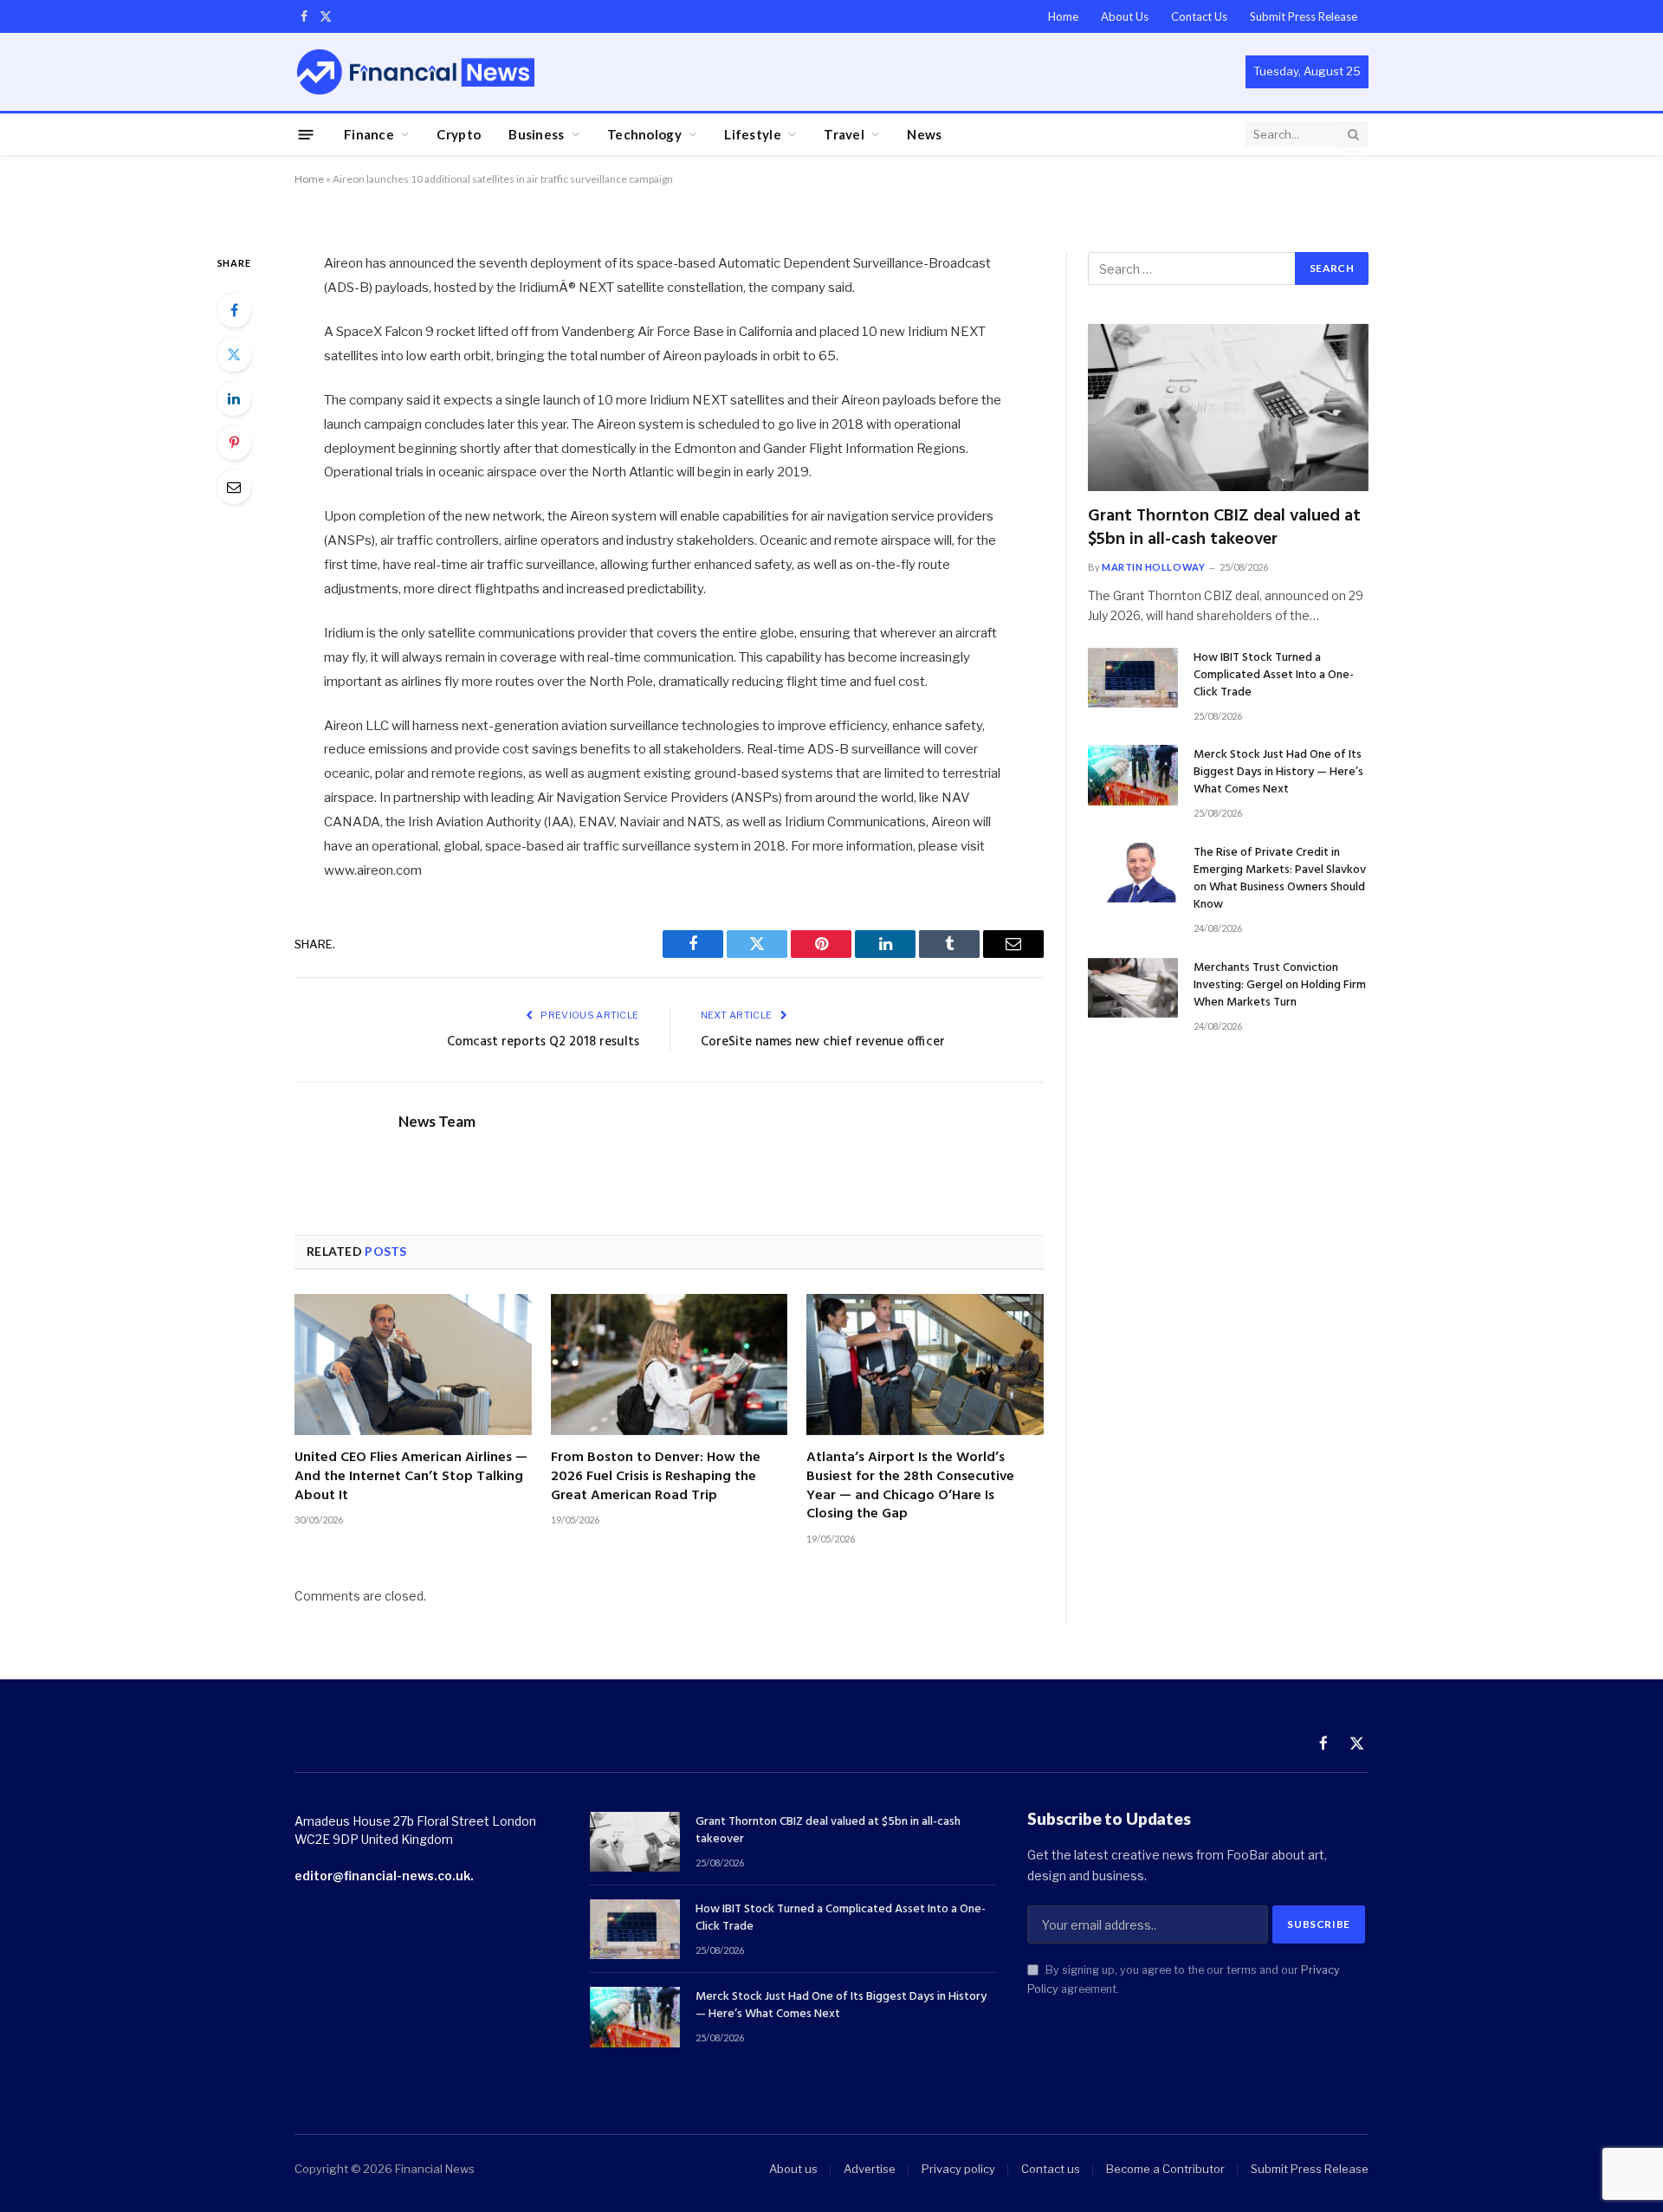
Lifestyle (753, 134)
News (924, 134)
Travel (844, 134)
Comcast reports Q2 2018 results (543, 1042)
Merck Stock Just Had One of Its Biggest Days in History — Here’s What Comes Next (1278, 773)
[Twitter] (234, 354)
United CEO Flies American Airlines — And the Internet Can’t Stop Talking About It (411, 1477)
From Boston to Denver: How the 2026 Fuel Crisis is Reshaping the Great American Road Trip (656, 1477)
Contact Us (1199, 16)
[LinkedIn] (234, 398)
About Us (1125, 16)
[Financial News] (416, 71)
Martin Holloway (1153, 567)
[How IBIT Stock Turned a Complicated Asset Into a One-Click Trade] (1133, 678)
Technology (644, 134)
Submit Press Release (1304, 16)
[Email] (234, 487)
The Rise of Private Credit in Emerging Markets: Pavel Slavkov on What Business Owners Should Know (1280, 879)
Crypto (459, 134)
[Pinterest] (234, 443)
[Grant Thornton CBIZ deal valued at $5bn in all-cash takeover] (1228, 407)
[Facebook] (234, 310)
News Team (437, 1122)
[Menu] (306, 134)
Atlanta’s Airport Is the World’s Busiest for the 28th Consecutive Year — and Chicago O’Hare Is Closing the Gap (910, 1487)
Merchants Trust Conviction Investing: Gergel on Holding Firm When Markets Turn (1280, 986)
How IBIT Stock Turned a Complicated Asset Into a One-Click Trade (1274, 676)
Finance (369, 134)
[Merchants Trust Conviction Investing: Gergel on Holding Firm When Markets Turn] (1133, 988)
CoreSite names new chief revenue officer (823, 1042)
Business (536, 134)
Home (1063, 16)
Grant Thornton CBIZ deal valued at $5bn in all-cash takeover (1224, 528)
